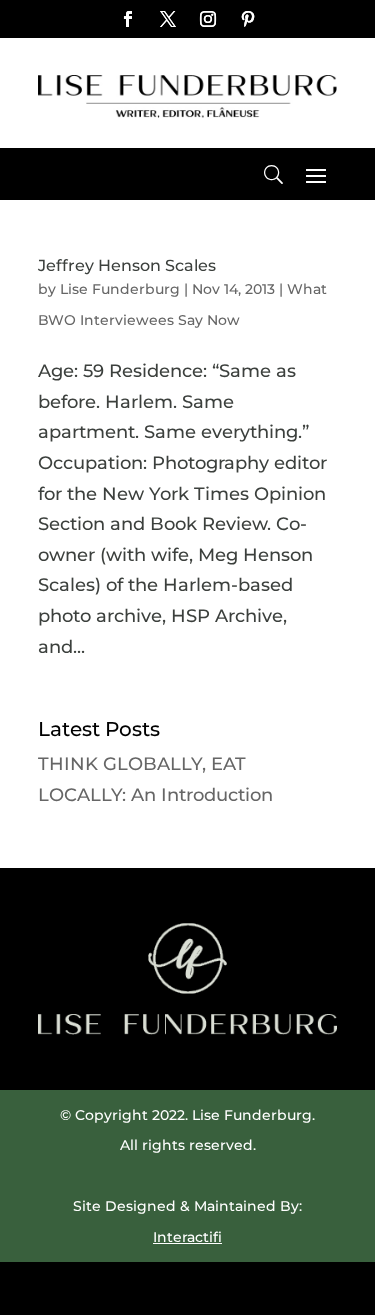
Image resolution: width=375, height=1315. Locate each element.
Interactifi (187, 1237)
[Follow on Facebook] (128, 19)
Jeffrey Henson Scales (127, 265)
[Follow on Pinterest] (248, 19)
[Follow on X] (168, 19)
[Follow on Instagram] (208, 19)
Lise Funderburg (120, 289)
